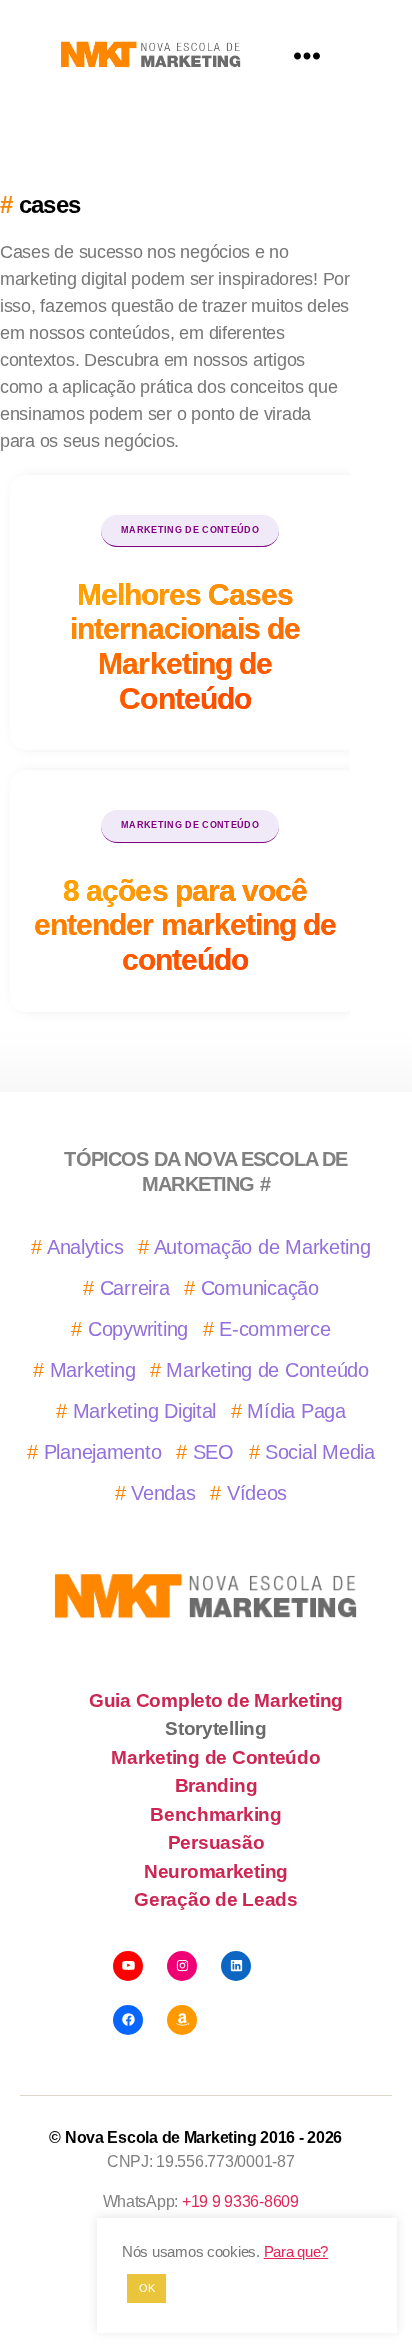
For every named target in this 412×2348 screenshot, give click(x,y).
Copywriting (138, 1329)
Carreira (135, 1288)
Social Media (320, 1452)
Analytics (85, 1247)
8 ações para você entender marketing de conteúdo (185, 924)
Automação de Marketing (262, 1247)
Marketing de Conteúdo (190, 530)
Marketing (93, 1370)
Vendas (163, 1493)
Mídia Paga (296, 1411)
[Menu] (307, 55)
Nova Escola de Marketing (161, 2137)
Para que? (296, 2252)
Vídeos (257, 1493)
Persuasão (216, 1842)
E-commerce (274, 1329)
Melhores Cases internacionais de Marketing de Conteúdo (184, 646)
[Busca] (40, 55)
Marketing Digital (144, 1411)
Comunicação (260, 1288)
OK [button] (146, 2288)
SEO (213, 1452)
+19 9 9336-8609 (240, 2201)
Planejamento (103, 1452)
